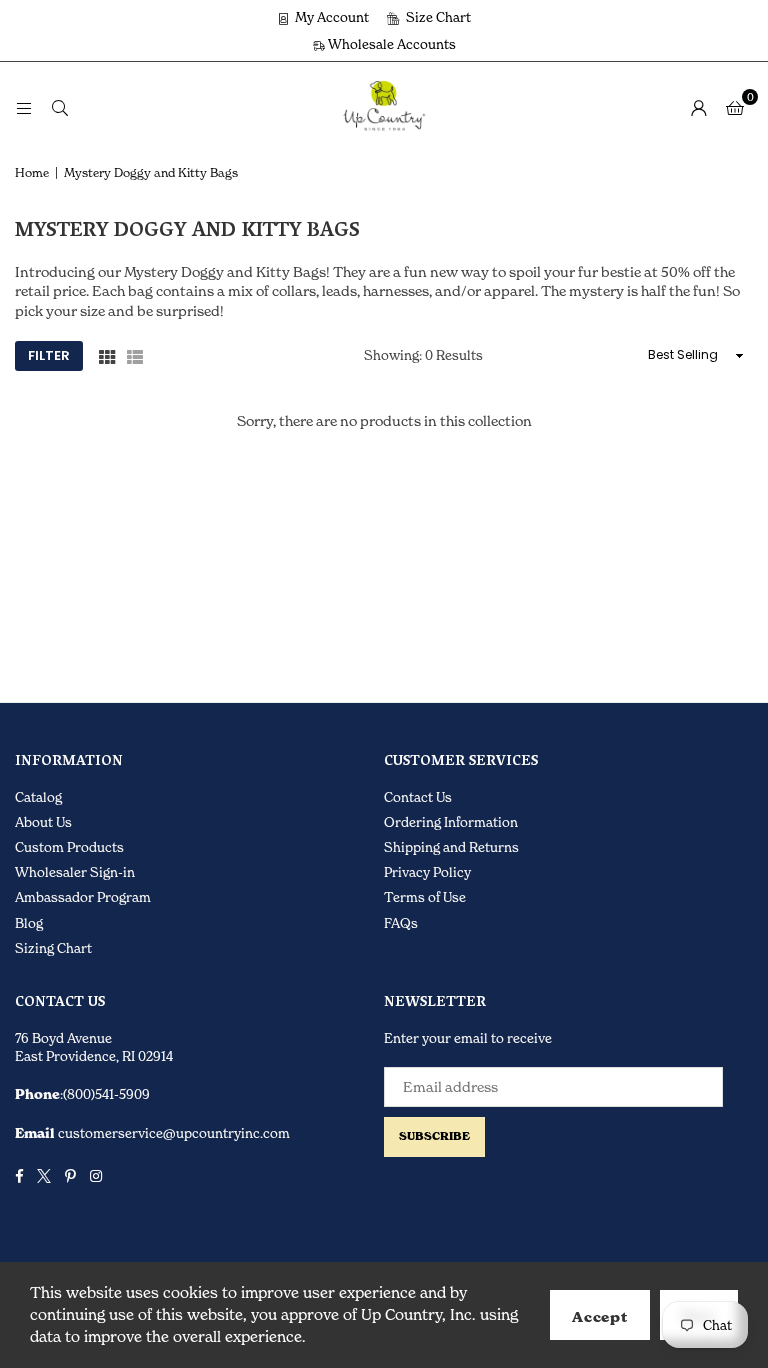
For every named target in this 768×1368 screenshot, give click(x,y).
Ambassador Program (83, 897)
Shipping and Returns (451, 847)
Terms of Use (425, 897)
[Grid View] (107, 356)
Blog (29, 923)
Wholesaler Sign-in (75, 872)
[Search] (60, 106)
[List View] (135, 356)
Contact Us (418, 797)
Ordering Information (451, 822)
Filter (49, 355)
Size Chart (437, 17)
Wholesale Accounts (390, 44)
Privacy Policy (427, 872)
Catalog (38, 797)
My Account (330, 17)
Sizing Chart (53, 948)
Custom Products (69, 847)
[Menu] (24, 106)
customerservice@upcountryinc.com (172, 1133)
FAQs (401, 923)
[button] (735, 107)
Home (32, 172)
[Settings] (699, 107)
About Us (43, 822)
